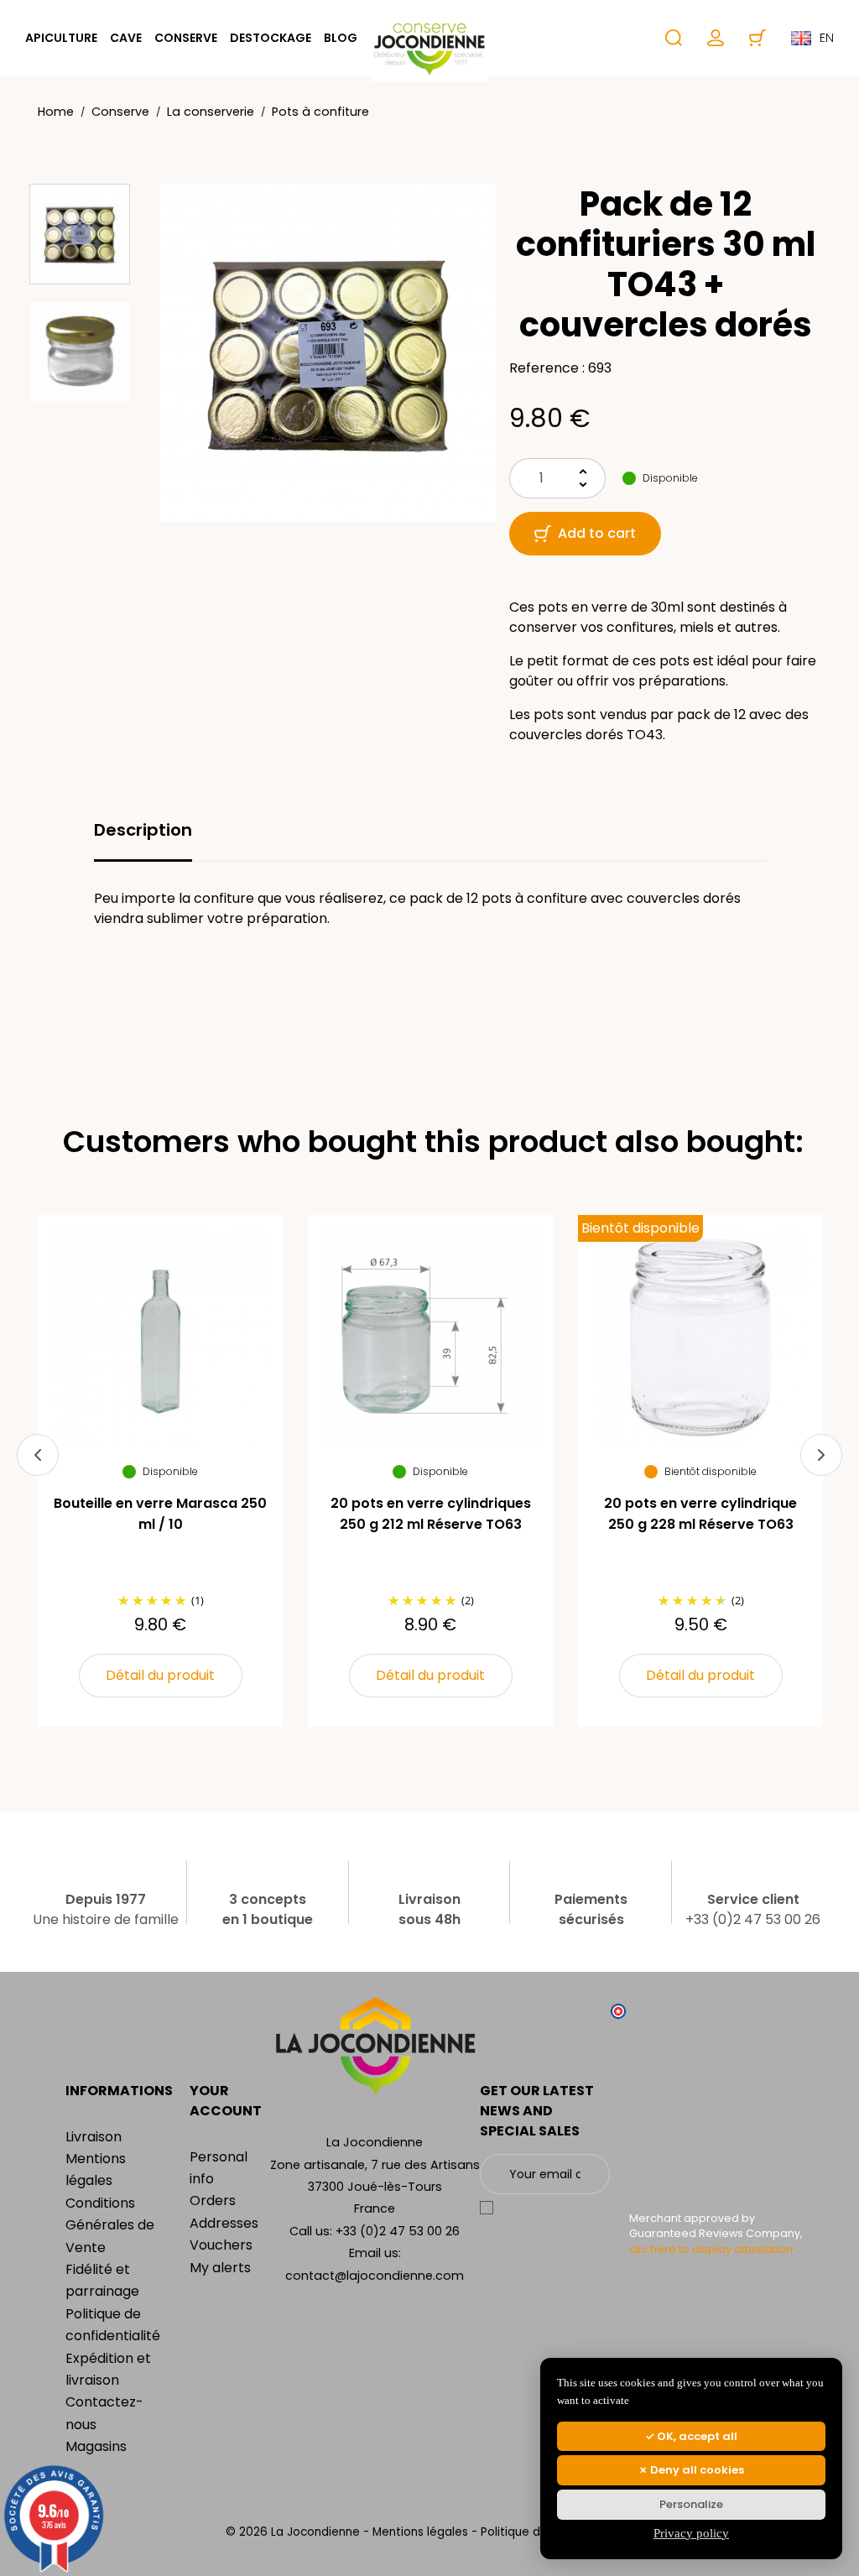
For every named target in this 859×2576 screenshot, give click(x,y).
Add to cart (597, 533)
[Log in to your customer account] (716, 38)
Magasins (96, 2446)
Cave (126, 38)
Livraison (94, 2137)
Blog (341, 38)
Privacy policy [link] (691, 2533)
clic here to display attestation (711, 2249)
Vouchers (221, 2245)
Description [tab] (143, 830)
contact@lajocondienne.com (375, 2276)
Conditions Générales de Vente (110, 2225)
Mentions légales (422, 2532)
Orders (213, 2201)
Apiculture (61, 38)
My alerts (220, 2268)
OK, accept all (696, 2436)
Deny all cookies (696, 2470)
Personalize (691, 2504)
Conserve (186, 38)
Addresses (224, 2223)
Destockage (271, 38)
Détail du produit (160, 1675)
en (827, 38)
